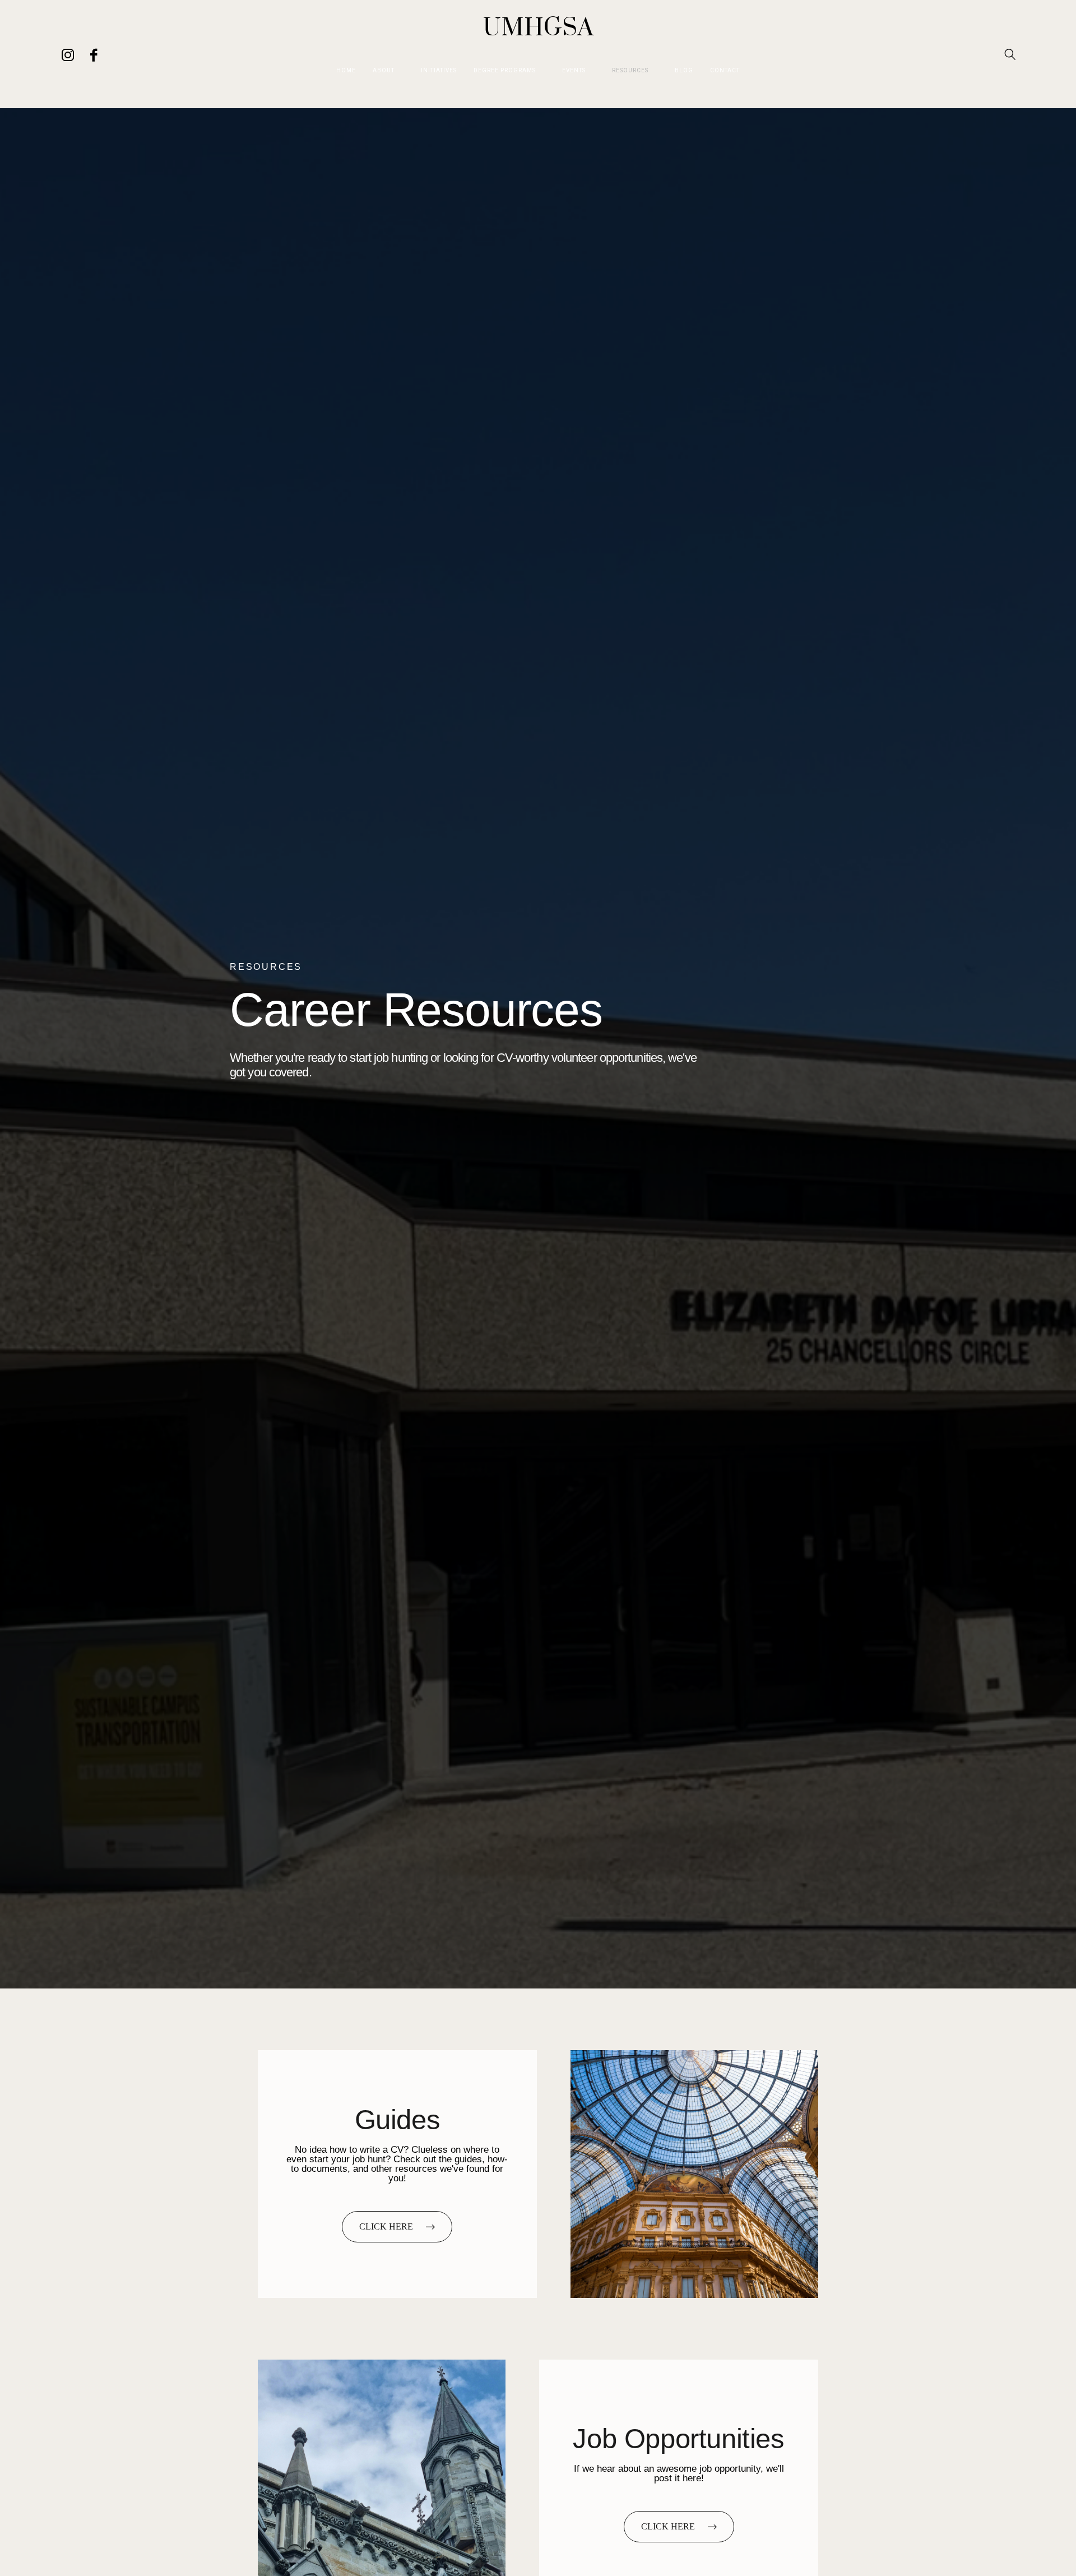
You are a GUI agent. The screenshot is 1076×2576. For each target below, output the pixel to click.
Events (574, 71)
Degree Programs (505, 71)
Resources (630, 71)
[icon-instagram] (68, 54)
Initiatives (439, 71)
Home (346, 71)
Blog (684, 71)
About (384, 71)
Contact (725, 71)
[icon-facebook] (93, 54)
